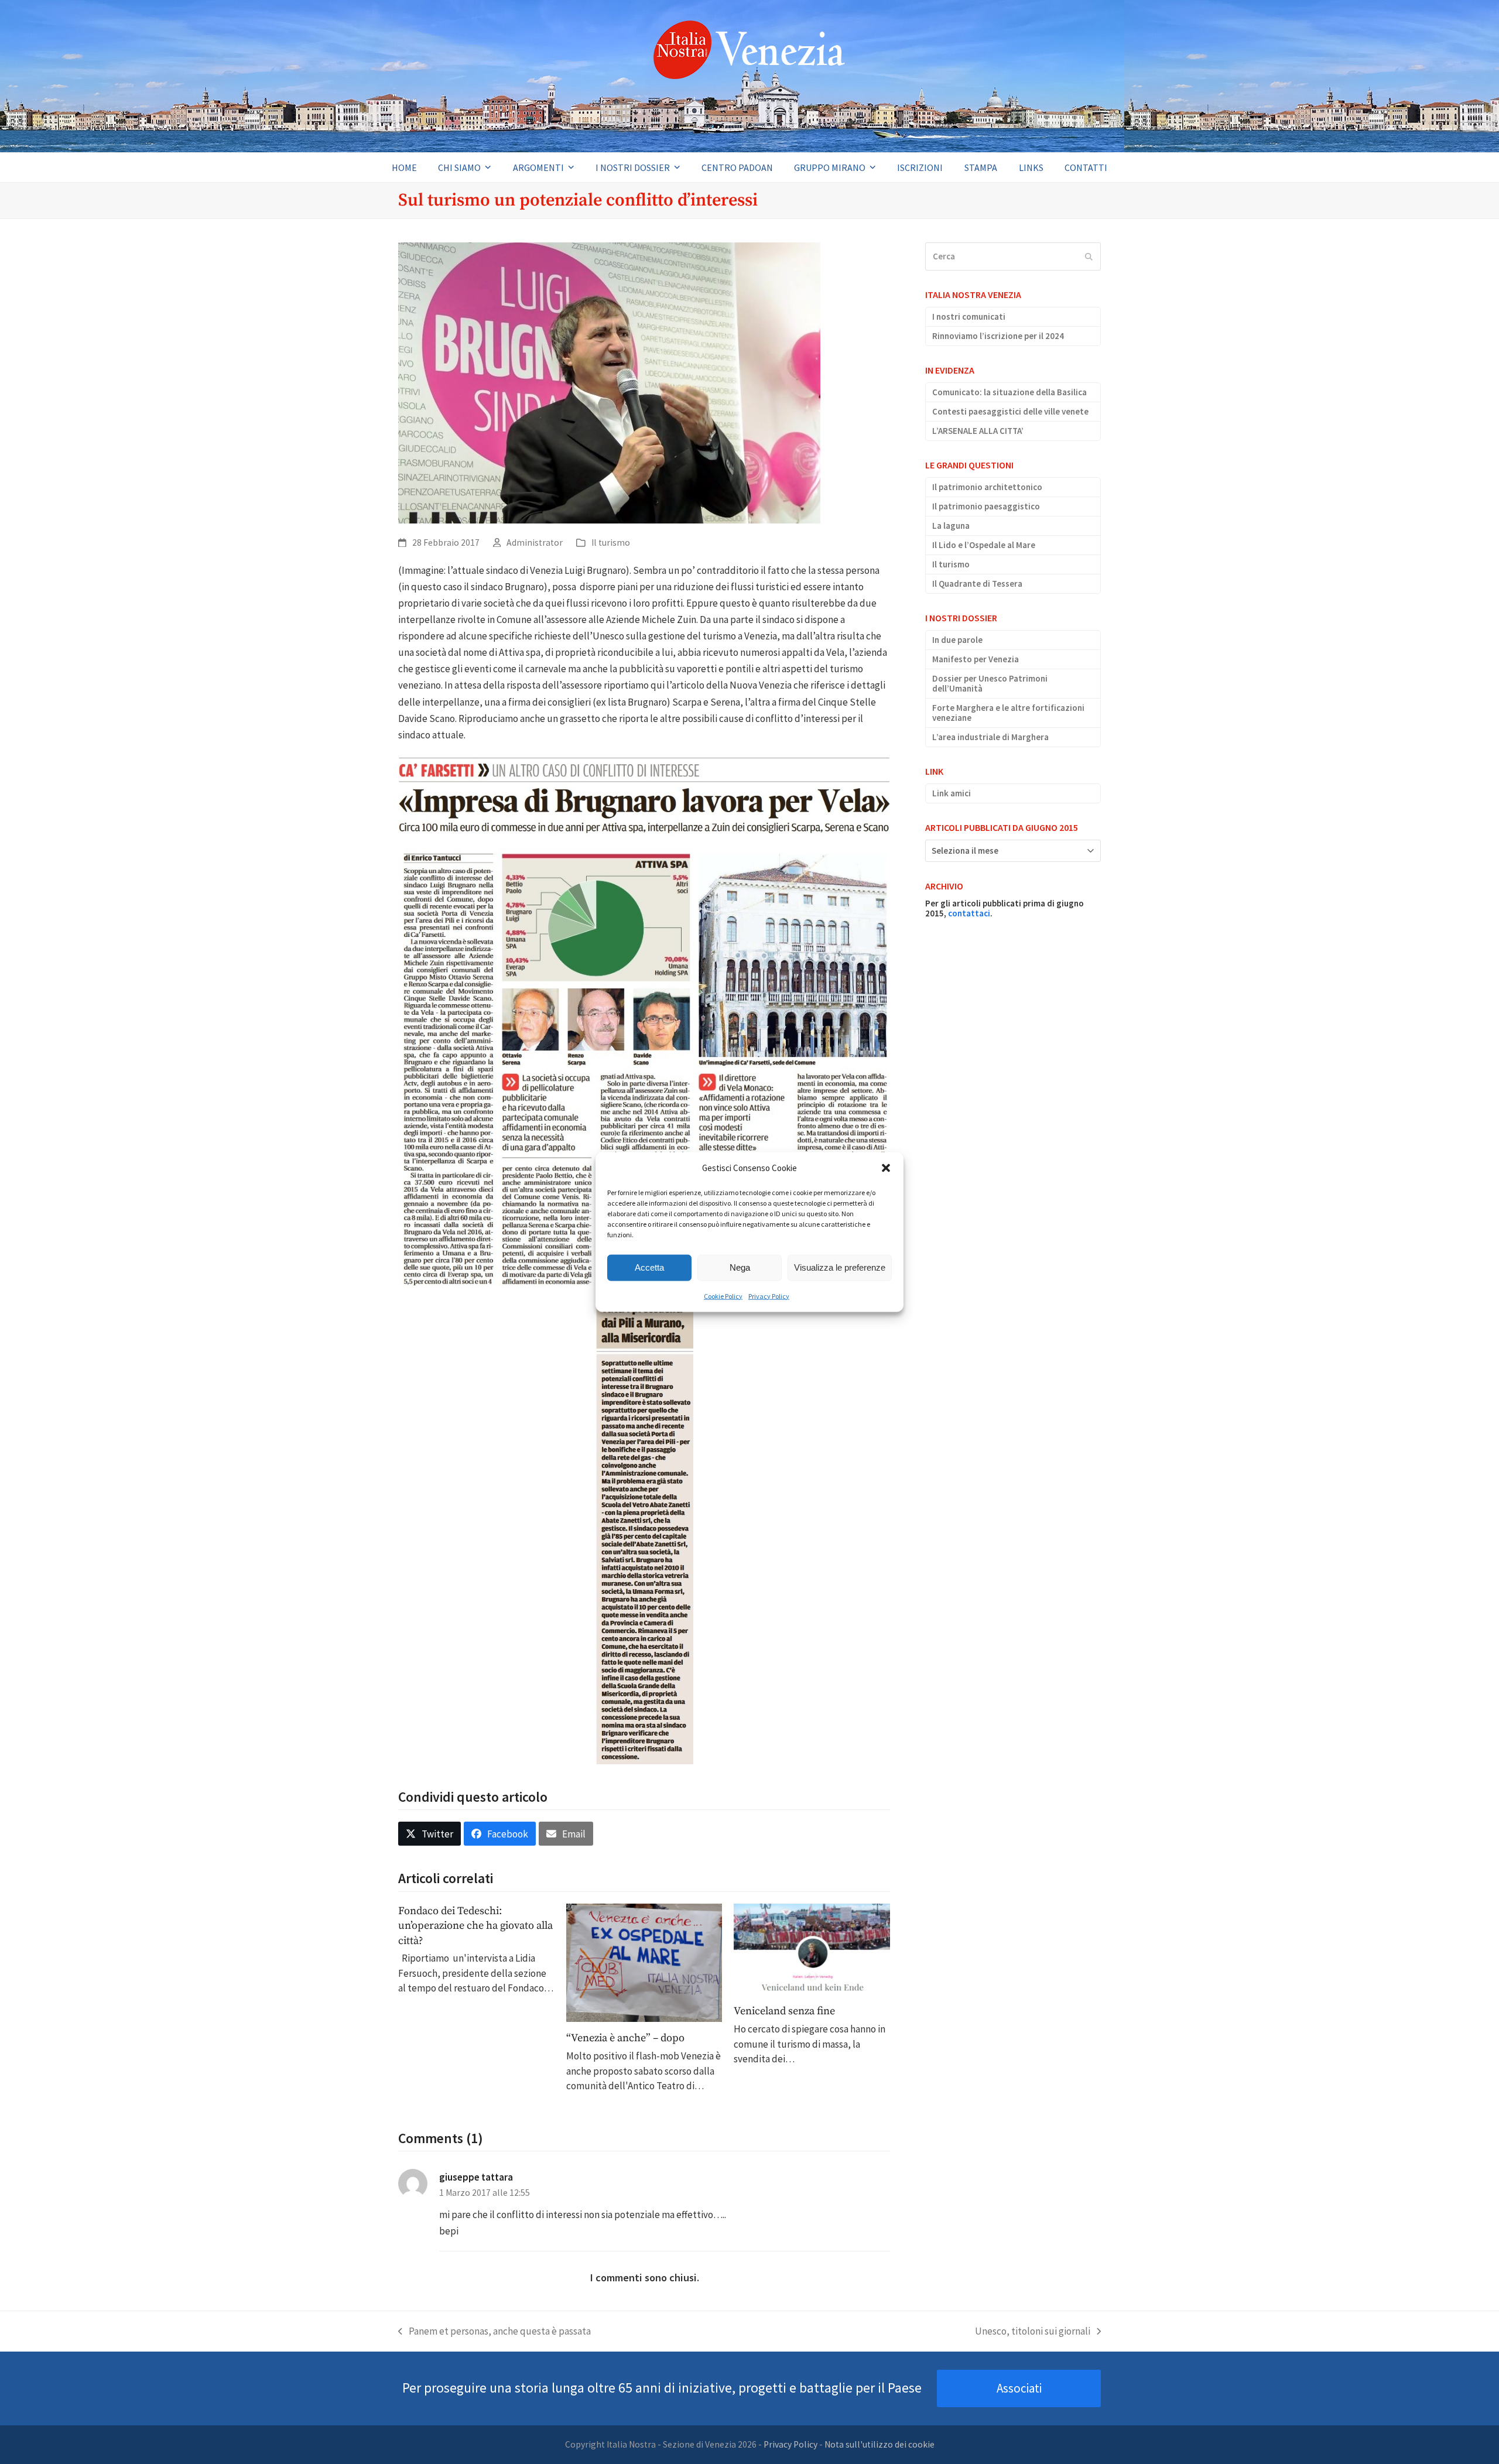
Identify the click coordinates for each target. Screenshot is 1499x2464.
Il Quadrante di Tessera (977, 584)
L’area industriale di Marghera (990, 737)
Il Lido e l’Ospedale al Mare (984, 545)
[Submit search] (1089, 256)
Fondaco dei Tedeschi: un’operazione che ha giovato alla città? (475, 1926)
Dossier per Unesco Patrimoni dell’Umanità (990, 683)
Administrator (535, 543)
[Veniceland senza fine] (812, 1948)
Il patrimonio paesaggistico (986, 506)
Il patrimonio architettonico (987, 487)
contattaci (969, 913)
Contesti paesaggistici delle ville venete (1010, 411)
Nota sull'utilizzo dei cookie (879, 2444)
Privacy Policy (769, 1296)
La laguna (951, 526)
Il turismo (611, 543)
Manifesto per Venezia (976, 659)
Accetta (649, 1267)
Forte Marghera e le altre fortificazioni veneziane (1008, 713)
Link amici (952, 793)
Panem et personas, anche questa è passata (494, 2332)
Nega (740, 1267)
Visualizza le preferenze (840, 1267)
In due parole (957, 640)
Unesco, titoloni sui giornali (1033, 2332)
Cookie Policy (723, 1296)
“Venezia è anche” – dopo (625, 2038)
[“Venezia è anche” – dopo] (644, 1962)
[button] (886, 1168)
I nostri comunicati (969, 316)
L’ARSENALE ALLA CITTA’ (978, 431)
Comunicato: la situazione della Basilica (1009, 392)
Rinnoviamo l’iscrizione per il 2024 (998, 336)
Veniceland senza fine (784, 2011)
